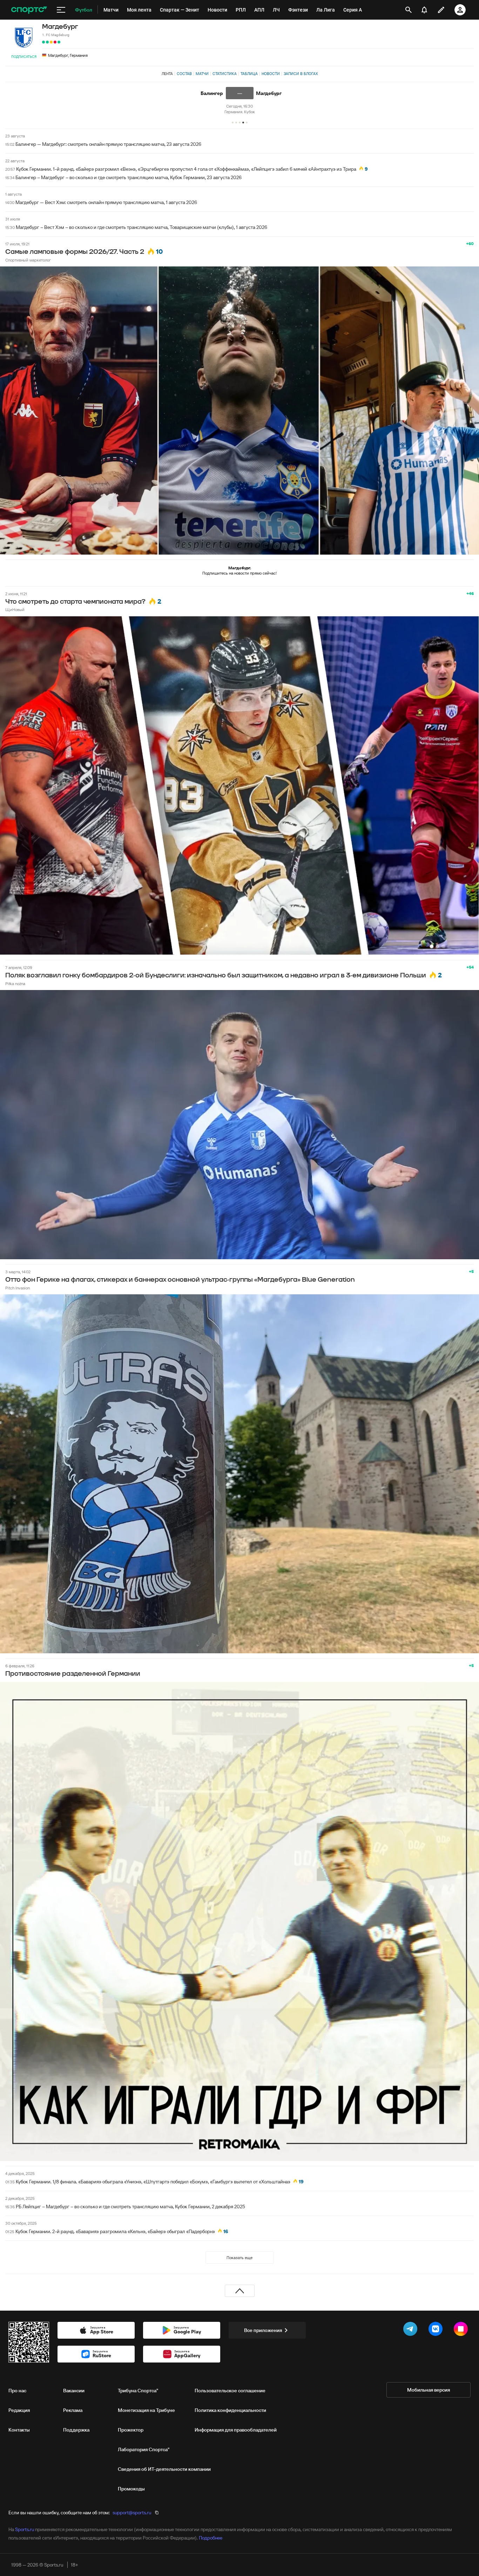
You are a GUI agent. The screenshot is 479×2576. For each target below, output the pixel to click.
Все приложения (263, 2330)
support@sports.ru (132, 2513)
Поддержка (76, 2430)
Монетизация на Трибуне (146, 2410)
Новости (271, 74)
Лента (167, 74)
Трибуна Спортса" (138, 2391)
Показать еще (239, 2258)
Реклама (73, 2410)
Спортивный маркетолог (28, 260)
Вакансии (74, 2391)
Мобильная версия (429, 2390)
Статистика (225, 74)
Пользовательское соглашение (230, 2391)
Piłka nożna (15, 984)
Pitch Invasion (18, 1288)
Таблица (249, 74)
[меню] (61, 10)
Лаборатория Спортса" (144, 2449)
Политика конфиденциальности (230, 2410)
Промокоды (131, 2489)
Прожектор (131, 2430)
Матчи (202, 74)
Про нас (17, 2391)
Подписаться (24, 57)
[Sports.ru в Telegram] (412, 2330)
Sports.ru (25, 2529)
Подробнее (211, 2538)
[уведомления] (424, 10)
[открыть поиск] (409, 10)
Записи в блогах (301, 74)
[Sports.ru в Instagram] (462, 2330)
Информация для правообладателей (236, 2430)
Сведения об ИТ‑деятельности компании (164, 2469)
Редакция (19, 2410)
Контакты (19, 2430)
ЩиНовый (15, 609)
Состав (184, 74)
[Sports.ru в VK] (437, 2330)
